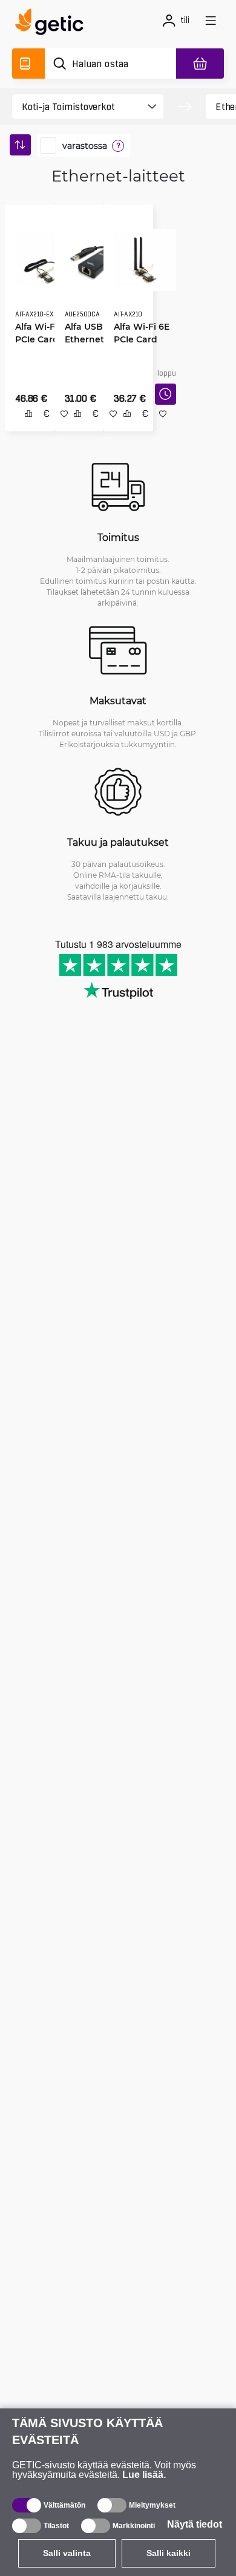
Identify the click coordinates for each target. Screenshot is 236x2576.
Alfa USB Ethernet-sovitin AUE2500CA (86, 335)
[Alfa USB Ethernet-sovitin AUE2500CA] (91, 256)
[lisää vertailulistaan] (24, 427)
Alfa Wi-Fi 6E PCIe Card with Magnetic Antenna (39, 335)
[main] (53, 24)
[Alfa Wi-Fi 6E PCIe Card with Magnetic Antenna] (42, 256)
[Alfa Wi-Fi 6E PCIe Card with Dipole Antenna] (141, 256)
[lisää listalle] (109, 427)
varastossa (85, 146)
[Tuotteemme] (28, 64)
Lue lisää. (144, 2475)
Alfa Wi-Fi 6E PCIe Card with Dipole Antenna (137, 335)
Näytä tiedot (195, 2524)
